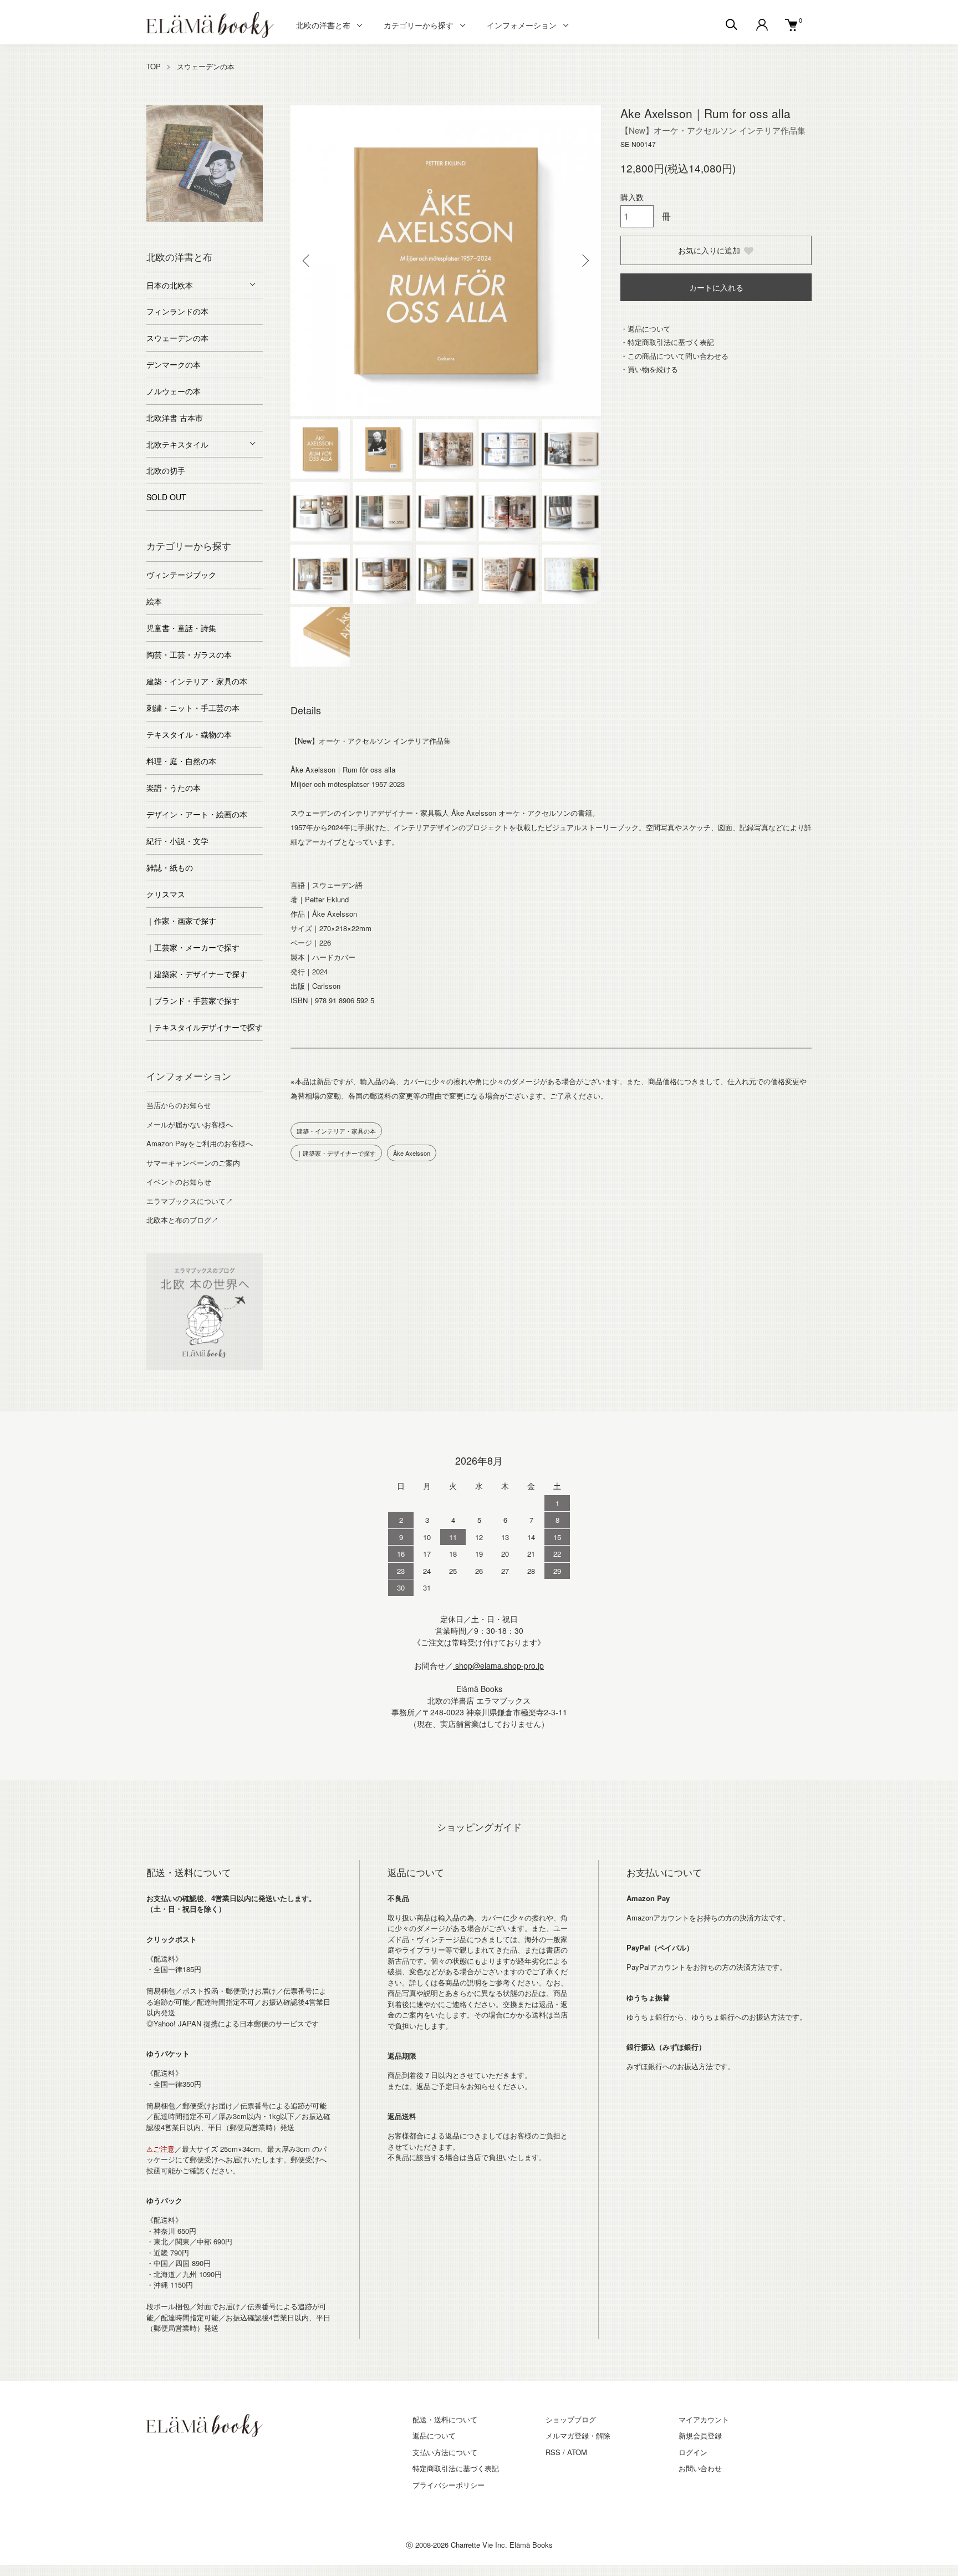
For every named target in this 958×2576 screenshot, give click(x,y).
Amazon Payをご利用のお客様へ (200, 1143)
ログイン (693, 2452)
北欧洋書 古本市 (175, 418)
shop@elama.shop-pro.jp (498, 1665)
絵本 (154, 601)
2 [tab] (171, 219)
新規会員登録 (700, 2435)
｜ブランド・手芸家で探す (193, 1000)
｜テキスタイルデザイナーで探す (205, 1027)
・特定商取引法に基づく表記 (667, 342)
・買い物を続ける (649, 369)
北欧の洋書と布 (323, 25)
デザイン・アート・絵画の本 (197, 814)
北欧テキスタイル (177, 444)
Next (584, 261)
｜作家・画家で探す (181, 921)
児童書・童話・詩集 (181, 628)
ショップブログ (571, 2419)
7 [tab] (254, 219)
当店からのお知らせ (179, 1105)
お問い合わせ (700, 2468)
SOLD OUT (166, 497)
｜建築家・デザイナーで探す (336, 1153)
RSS (553, 2452)
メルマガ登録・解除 (578, 2435)
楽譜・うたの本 (174, 787)
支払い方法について (445, 2452)
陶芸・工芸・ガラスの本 (189, 654)
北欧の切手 (166, 470)
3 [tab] (188, 219)
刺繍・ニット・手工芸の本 (193, 708)
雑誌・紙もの (170, 867)
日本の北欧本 (170, 285)
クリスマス (166, 894)
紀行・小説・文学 (177, 841)
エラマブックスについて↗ (190, 1201)
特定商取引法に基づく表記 (456, 2468)
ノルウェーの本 (174, 391)
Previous (307, 261)
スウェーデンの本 (206, 66)
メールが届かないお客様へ (190, 1124)
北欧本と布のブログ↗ (182, 1220)
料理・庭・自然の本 (181, 761)
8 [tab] (196, 230)
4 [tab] (205, 219)
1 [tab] (155, 219)
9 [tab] (213, 230)
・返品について (646, 329)
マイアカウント (704, 2419)
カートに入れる (716, 287)
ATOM (577, 2452)
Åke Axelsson (412, 1153)
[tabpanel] (205, 164)
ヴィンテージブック (181, 575)
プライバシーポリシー (449, 2485)
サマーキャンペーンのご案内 (193, 1163)
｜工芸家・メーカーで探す (193, 947)
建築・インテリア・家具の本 (336, 1131)
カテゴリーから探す (419, 25)
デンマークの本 (174, 364)
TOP (154, 66)
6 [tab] (238, 219)
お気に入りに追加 (709, 250)
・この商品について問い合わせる (674, 356)
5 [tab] (221, 219)
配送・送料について (445, 2419)
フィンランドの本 (177, 311)
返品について (434, 2435)
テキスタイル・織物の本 (189, 734)
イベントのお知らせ (179, 1182)
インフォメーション (522, 25)
